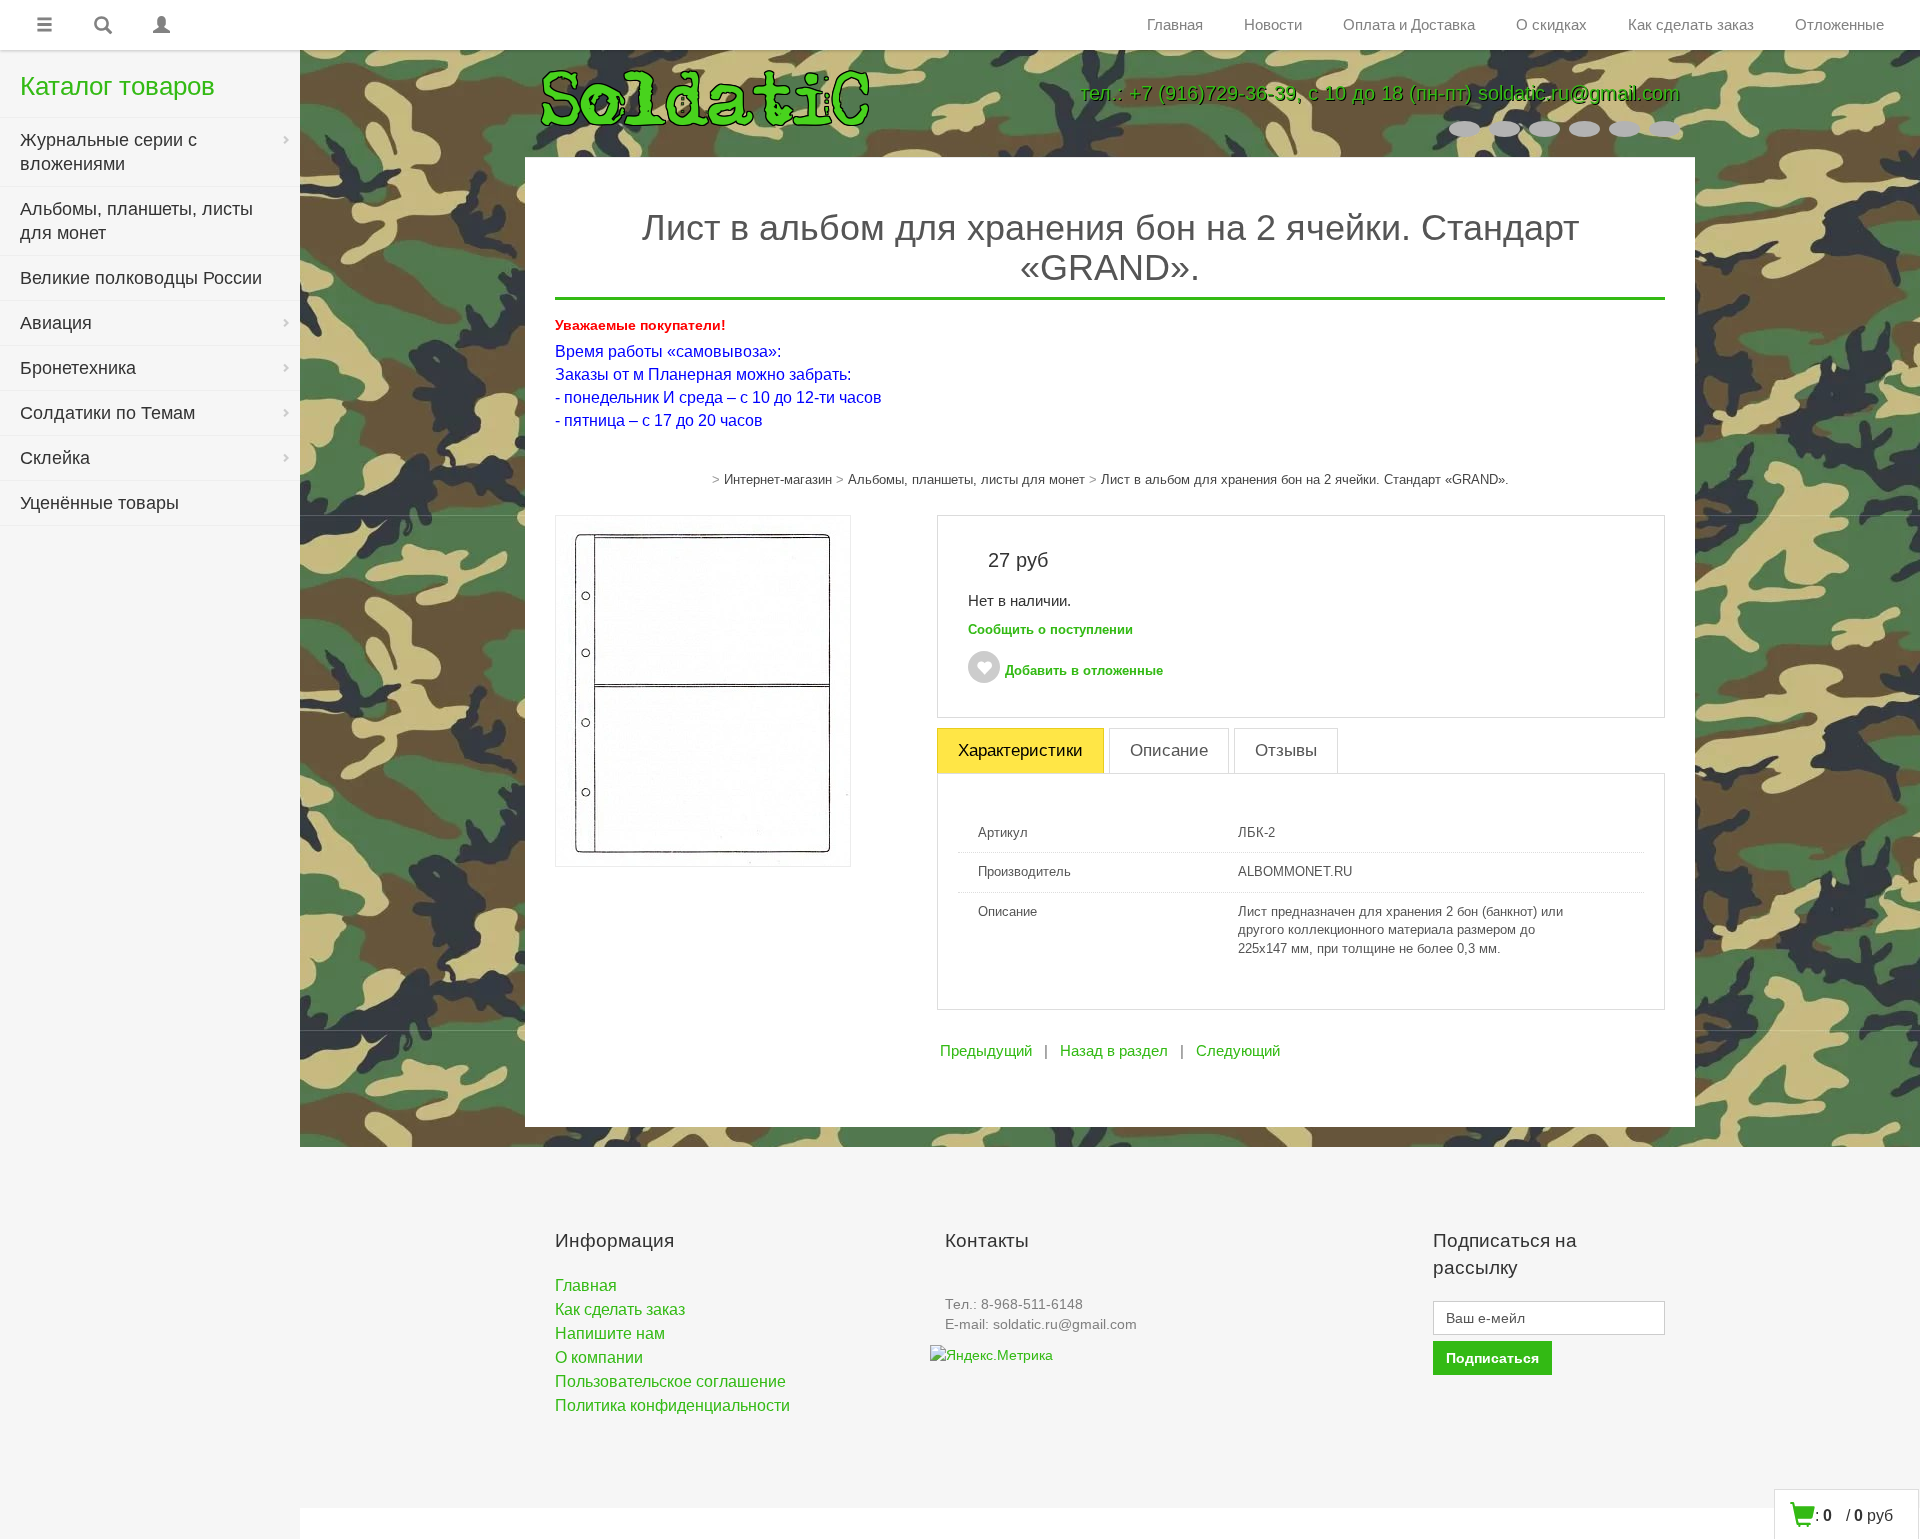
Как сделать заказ (1691, 24)
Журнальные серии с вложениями (108, 152)
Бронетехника (78, 368)
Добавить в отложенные (1084, 670)
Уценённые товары (99, 503)
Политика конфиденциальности (672, 1405)
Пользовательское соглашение (670, 1381)
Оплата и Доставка (1409, 24)
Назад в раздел (1114, 1050)
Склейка (55, 458)
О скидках (1551, 24)
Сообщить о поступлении (1050, 629)
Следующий (1238, 1050)
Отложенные (1839, 24)
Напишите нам (610, 1333)
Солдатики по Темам (107, 413)
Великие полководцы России (141, 278)
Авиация (56, 323)
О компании (599, 1357)
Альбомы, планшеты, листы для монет (136, 221)
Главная (1175, 24)
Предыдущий (986, 1050)
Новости (1273, 24)
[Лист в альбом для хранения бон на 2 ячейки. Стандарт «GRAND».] (703, 690)
